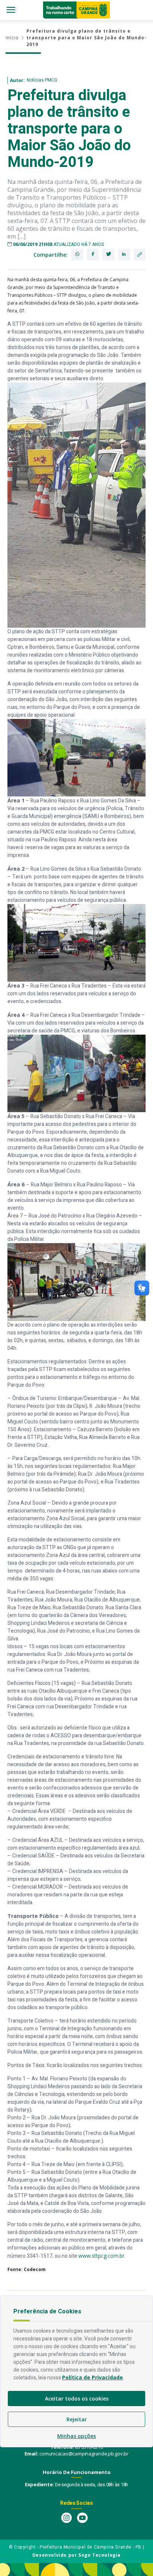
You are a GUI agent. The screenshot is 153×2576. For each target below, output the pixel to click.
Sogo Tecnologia (100, 2555)
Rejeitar (77, 2419)
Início (12, 38)
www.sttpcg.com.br (101, 2256)
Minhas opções (76, 2436)
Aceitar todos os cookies (77, 2398)
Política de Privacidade (92, 2377)
